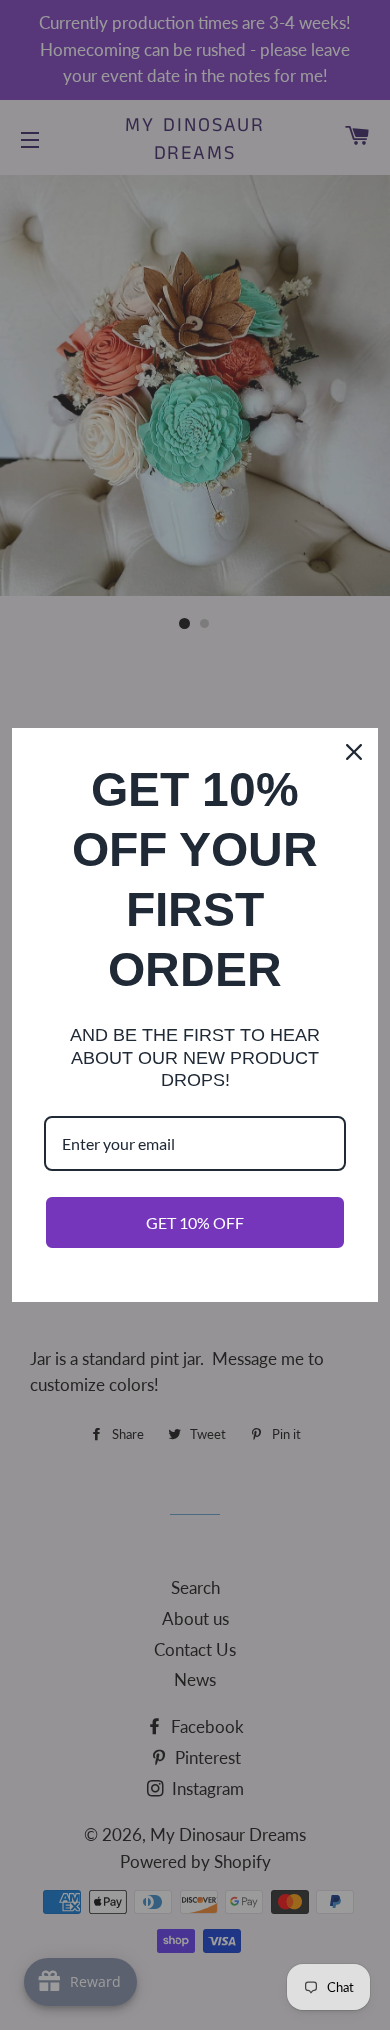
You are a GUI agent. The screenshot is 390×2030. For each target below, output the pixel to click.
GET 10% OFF (195, 1222)
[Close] (354, 752)
